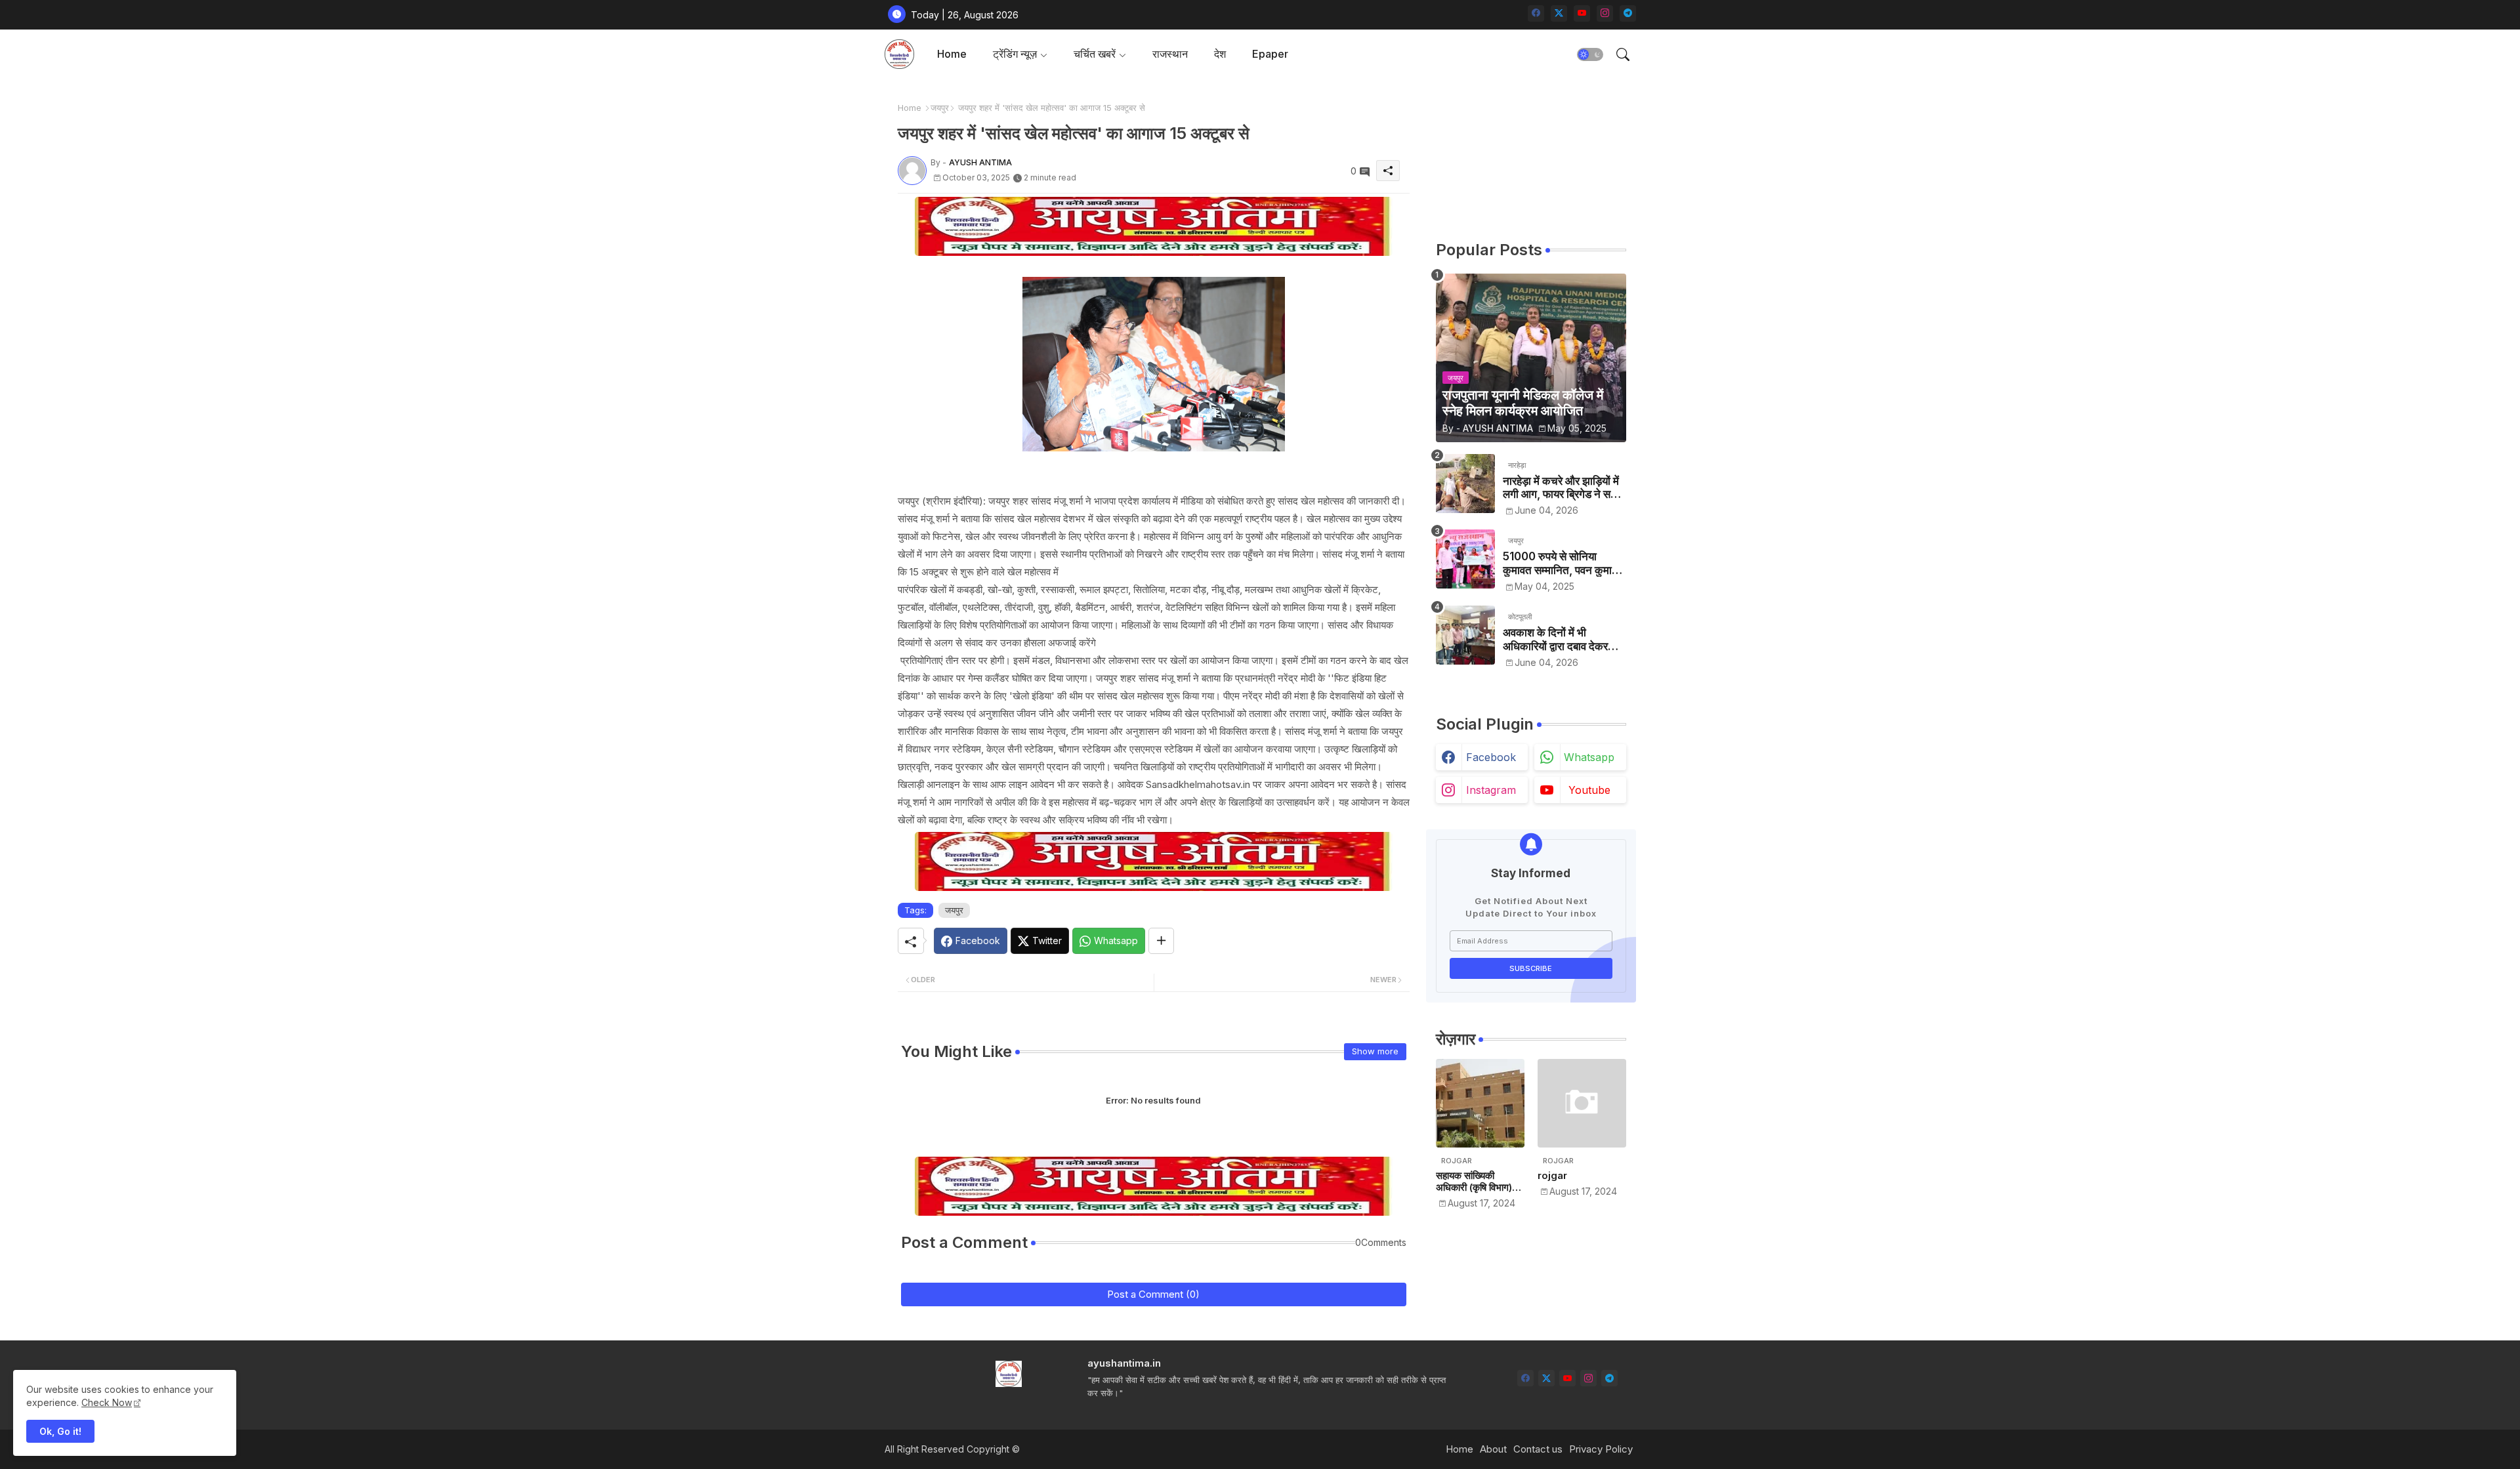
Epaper (1270, 54)
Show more (1375, 1051)
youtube (1589, 790)
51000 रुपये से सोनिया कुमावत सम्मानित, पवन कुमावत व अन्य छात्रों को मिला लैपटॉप (1563, 563)
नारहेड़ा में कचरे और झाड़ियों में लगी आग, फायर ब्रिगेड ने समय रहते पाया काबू (1563, 488)
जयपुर (940, 108)
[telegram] (1628, 13)
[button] (1590, 54)
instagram (1491, 790)
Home (952, 54)
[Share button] (1161, 941)
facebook (1491, 757)
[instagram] (1605, 13)
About (1493, 1449)
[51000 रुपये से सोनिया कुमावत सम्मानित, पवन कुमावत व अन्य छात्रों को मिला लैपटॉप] (1465, 559)
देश (1220, 54)
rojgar (1552, 1176)
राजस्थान (1170, 54)
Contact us (1538, 1449)
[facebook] (1536, 13)
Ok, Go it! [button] (60, 1431)
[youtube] (1582, 13)
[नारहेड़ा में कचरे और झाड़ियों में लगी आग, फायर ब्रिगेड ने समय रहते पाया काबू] (1465, 484)
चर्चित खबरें (1095, 54)
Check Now (107, 1402)
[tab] (952, 54)
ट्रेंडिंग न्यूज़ (1015, 54)
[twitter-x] (1559, 13)
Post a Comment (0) (1153, 1294)
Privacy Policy (1601, 1449)
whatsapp (1589, 757)
